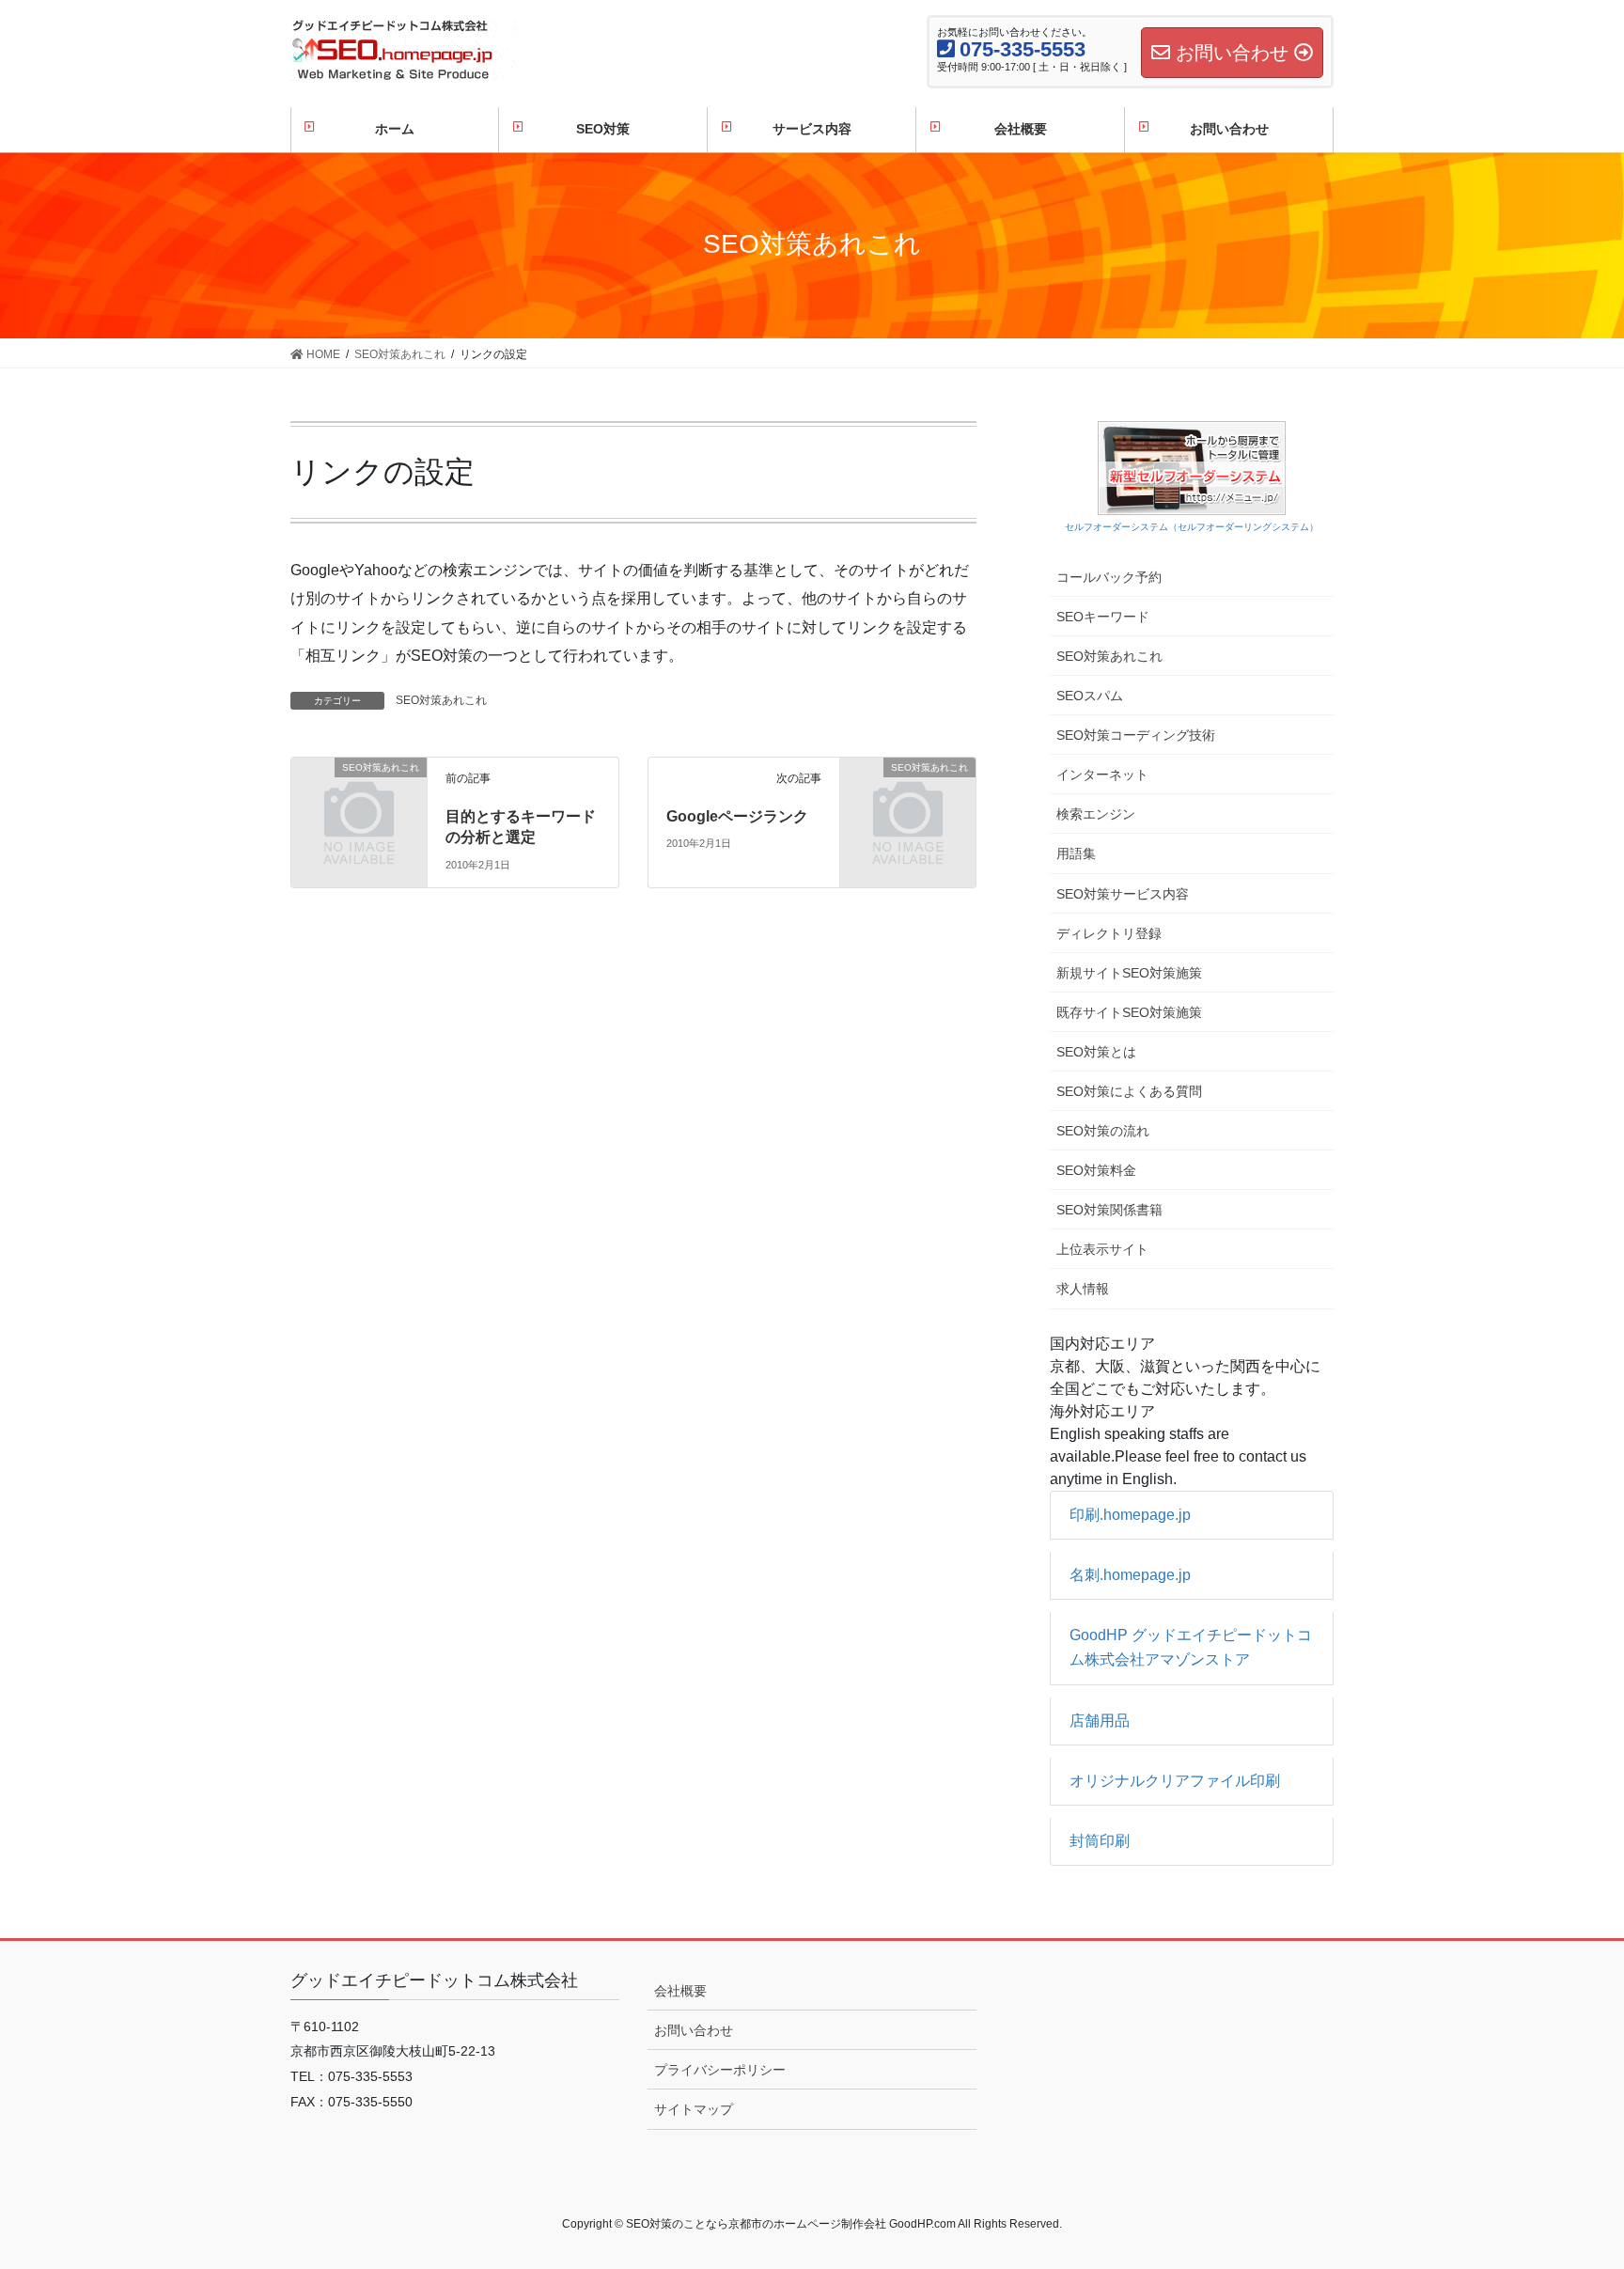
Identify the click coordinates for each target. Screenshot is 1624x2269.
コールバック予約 (1109, 577)
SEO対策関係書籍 (1109, 1210)
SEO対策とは (1096, 1052)
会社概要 (680, 1991)
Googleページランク (737, 816)
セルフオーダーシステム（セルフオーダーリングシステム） (1192, 527)
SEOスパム (1090, 696)
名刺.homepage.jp (1130, 1575)
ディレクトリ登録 (1109, 933)
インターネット (1102, 775)
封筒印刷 (1100, 1841)
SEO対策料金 (1096, 1170)
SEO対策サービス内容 (1123, 894)
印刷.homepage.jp (1130, 1515)
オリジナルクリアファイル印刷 (1175, 1781)
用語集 (1076, 853)
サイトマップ (694, 2109)
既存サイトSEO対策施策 (1129, 1012)
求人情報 (1083, 1289)
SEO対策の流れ (1103, 1131)
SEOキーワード (1103, 617)
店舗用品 (1100, 1721)
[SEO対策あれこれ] (359, 798)
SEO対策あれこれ (441, 700)
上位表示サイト (1102, 1249)
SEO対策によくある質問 (1129, 1091)
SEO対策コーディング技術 (1136, 735)
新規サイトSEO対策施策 (1129, 973)
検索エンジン (1096, 814)
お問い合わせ (694, 2030)
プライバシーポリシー (720, 2070)
